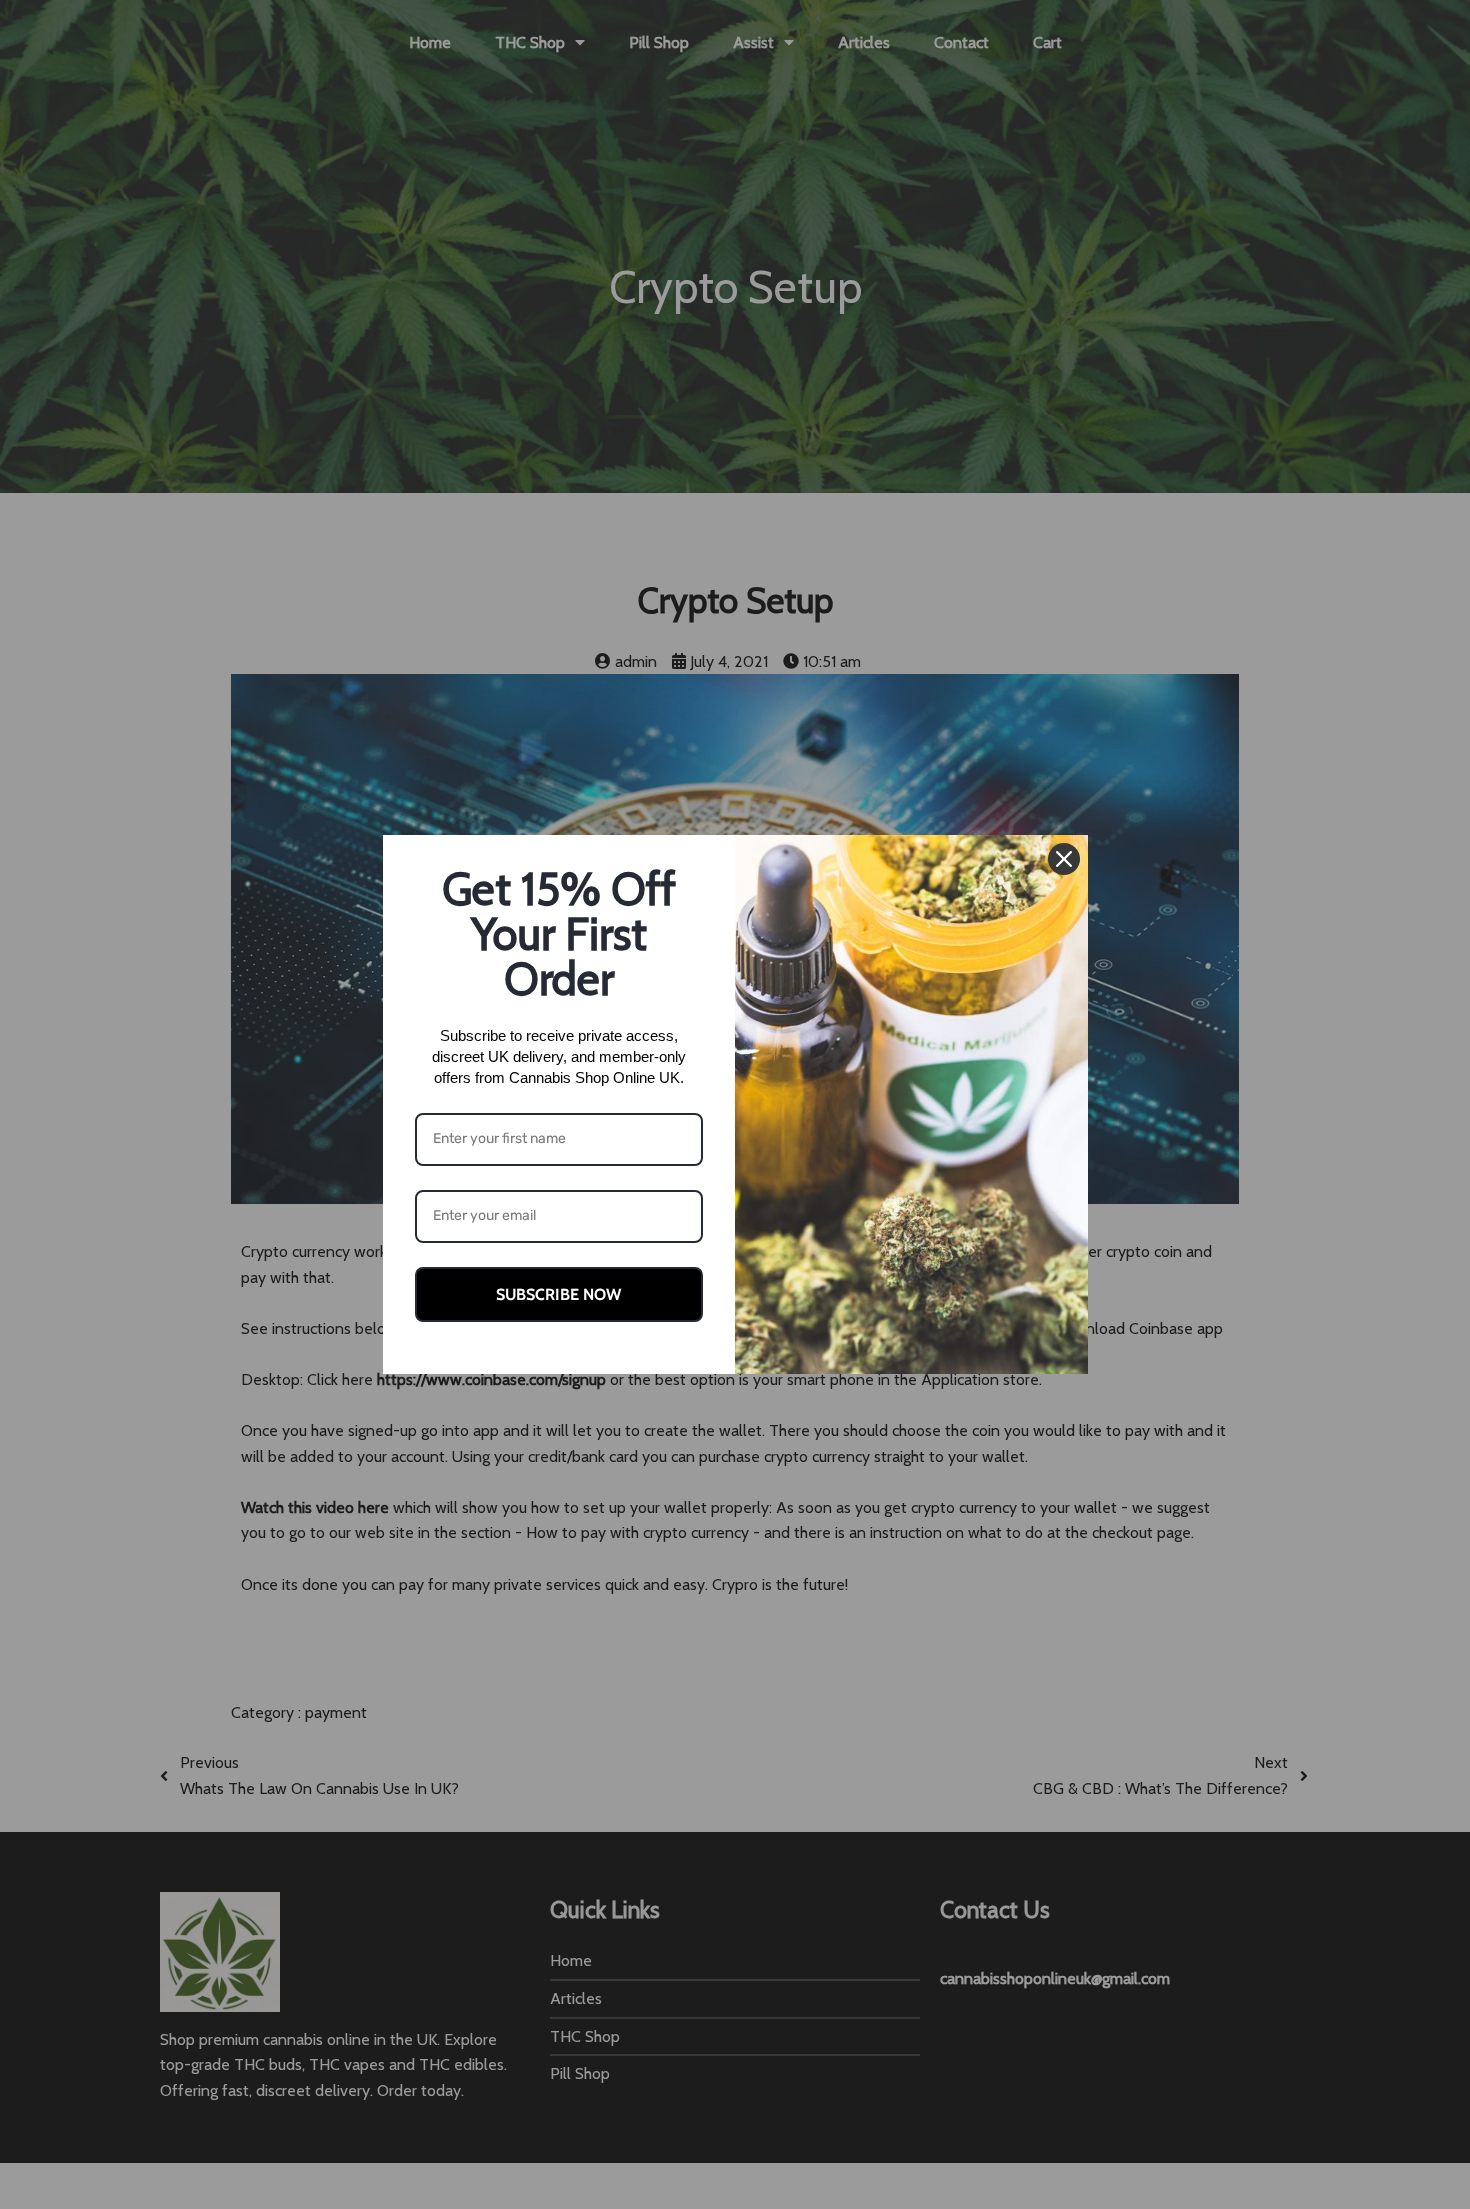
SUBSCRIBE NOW (558, 1294)
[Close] (1064, 859)
